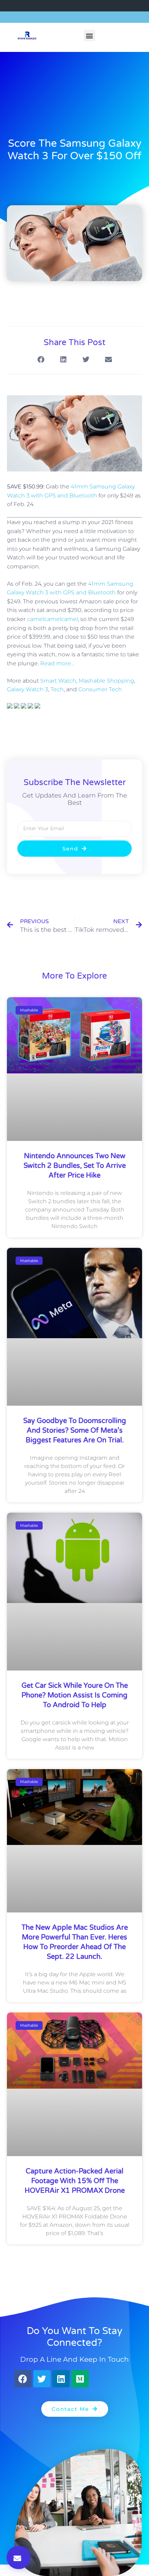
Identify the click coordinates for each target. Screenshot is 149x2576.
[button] (90, 35)
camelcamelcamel (52, 619)
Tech (57, 689)
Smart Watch (58, 681)
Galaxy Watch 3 (28, 689)
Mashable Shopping (106, 681)
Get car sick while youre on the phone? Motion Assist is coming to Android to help (75, 1695)
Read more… (57, 663)
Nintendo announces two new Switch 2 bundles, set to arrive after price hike (75, 1166)
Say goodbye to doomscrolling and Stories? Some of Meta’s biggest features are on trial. (75, 1431)
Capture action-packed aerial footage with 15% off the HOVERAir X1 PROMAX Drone (75, 2181)
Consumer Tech (100, 689)
